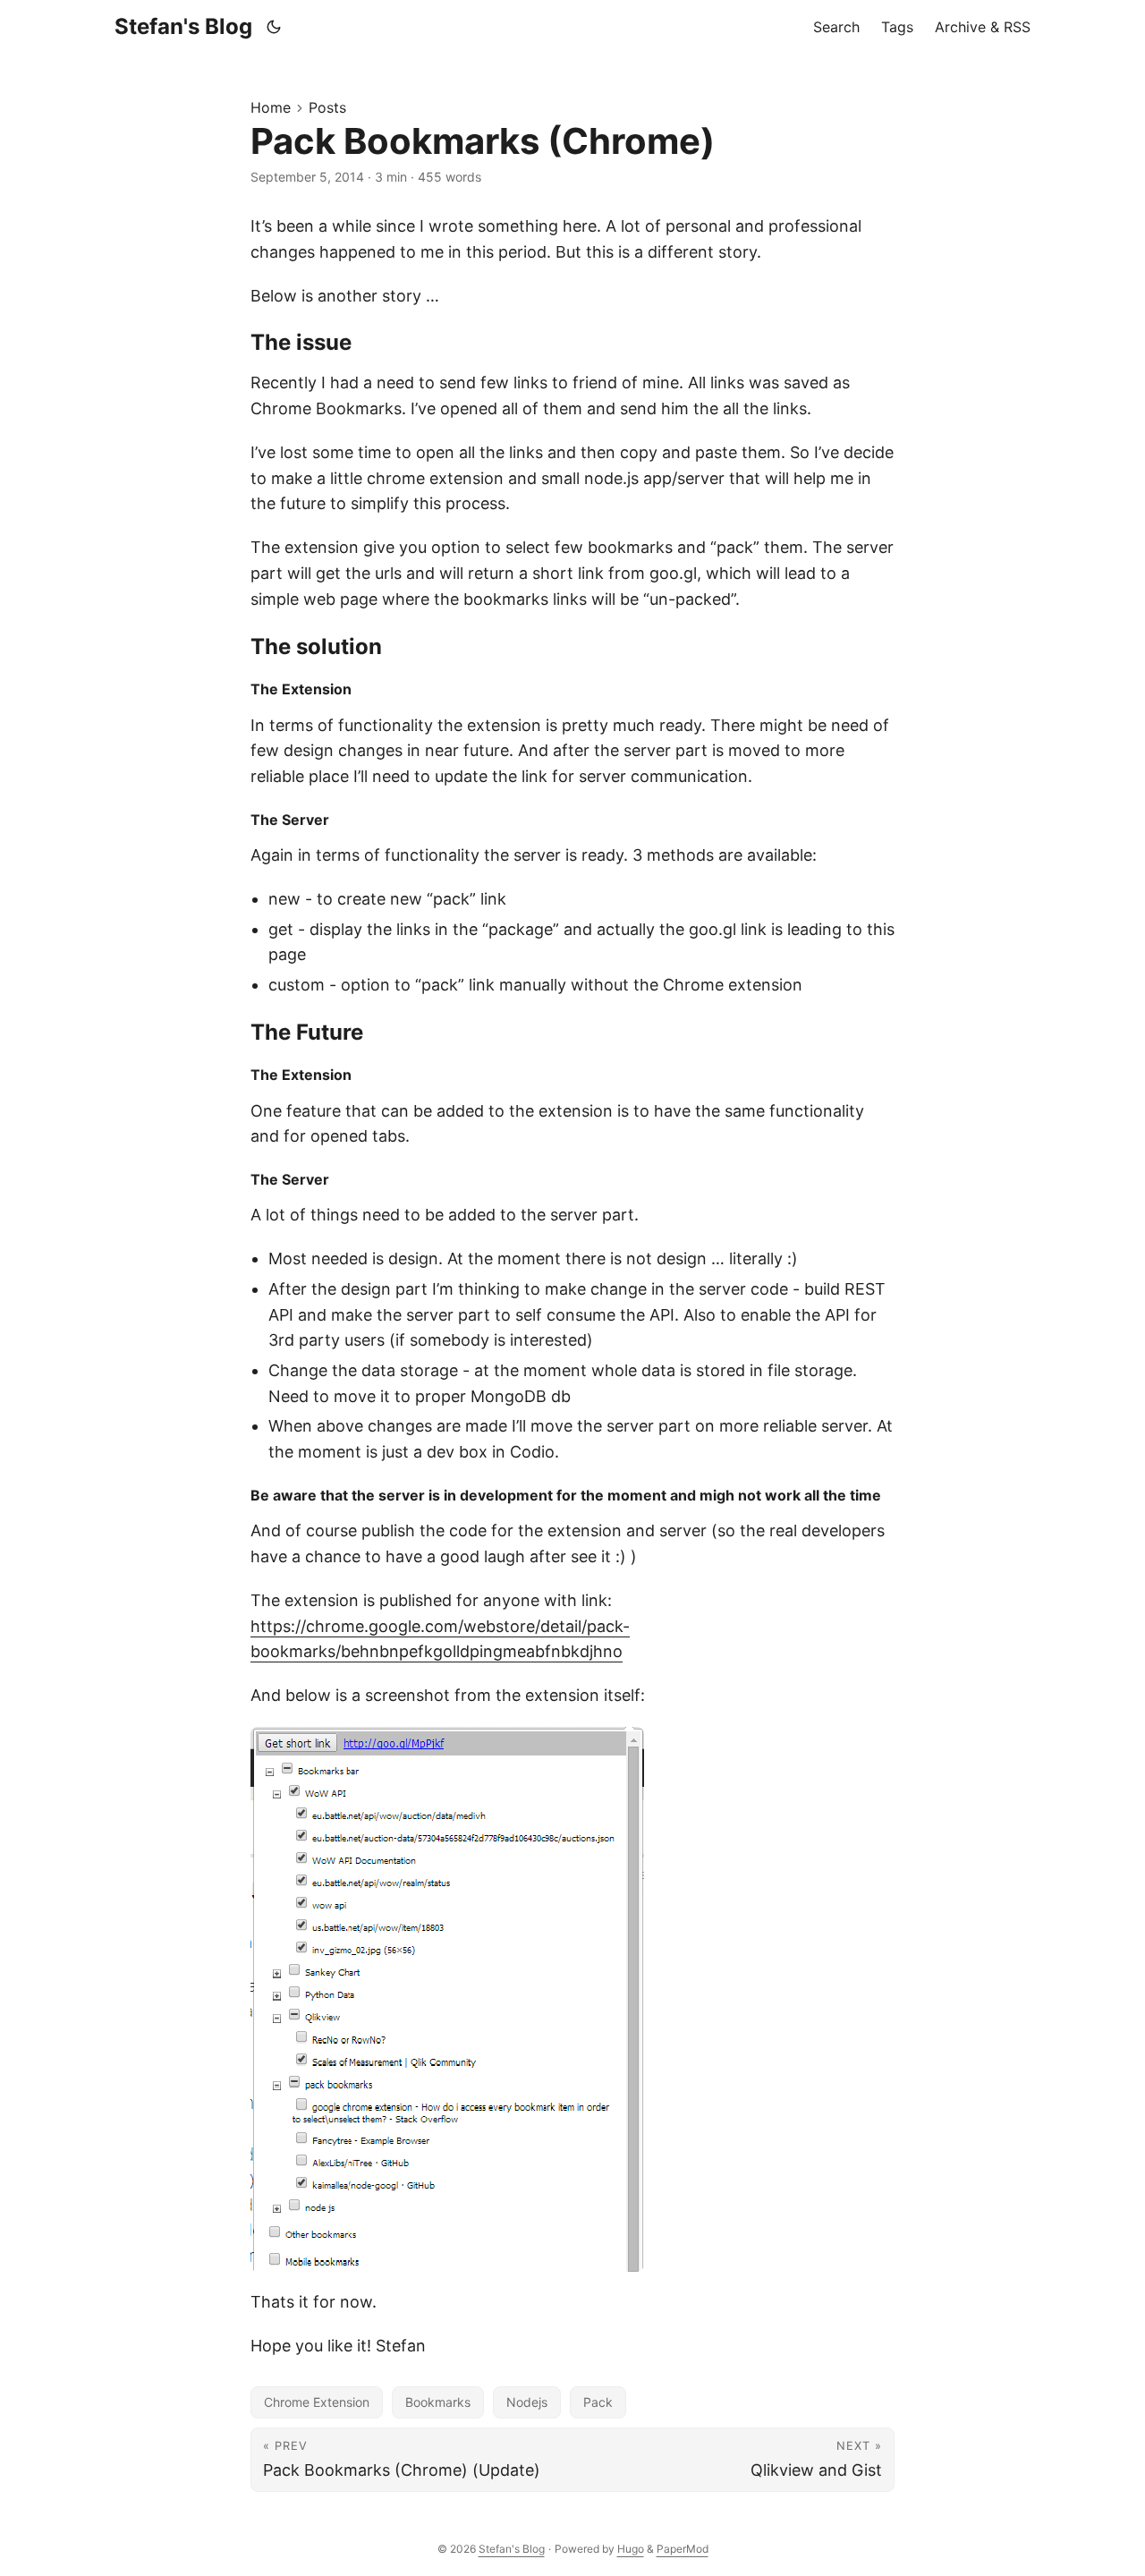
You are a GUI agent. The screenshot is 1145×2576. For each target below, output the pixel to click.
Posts (327, 107)
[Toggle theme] (274, 27)
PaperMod (683, 2549)
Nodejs (527, 2402)
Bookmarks (438, 2402)
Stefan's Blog (183, 26)
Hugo (631, 2549)
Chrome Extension (317, 2402)
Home (271, 107)
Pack (598, 2402)
